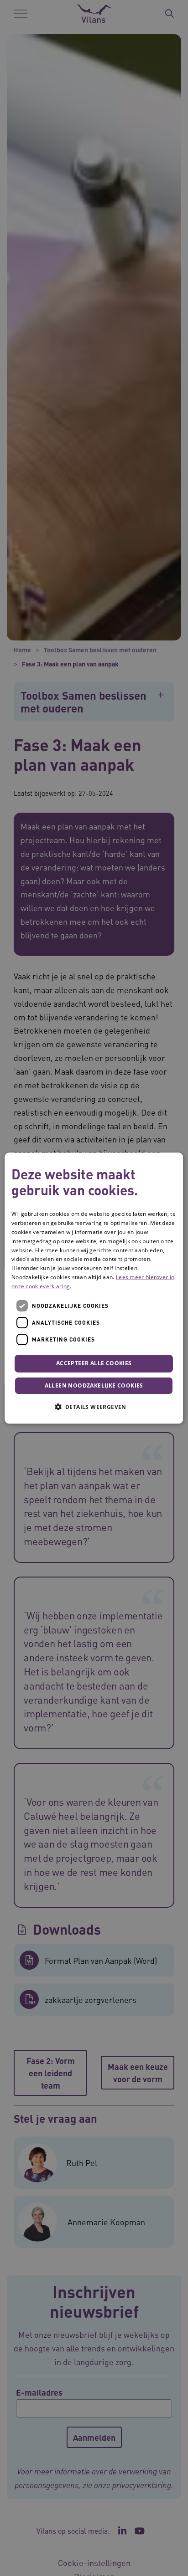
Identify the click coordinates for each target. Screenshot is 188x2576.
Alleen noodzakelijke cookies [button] (94, 1385)
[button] (94, 1407)
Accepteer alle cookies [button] (94, 1364)
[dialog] (94, 1288)
